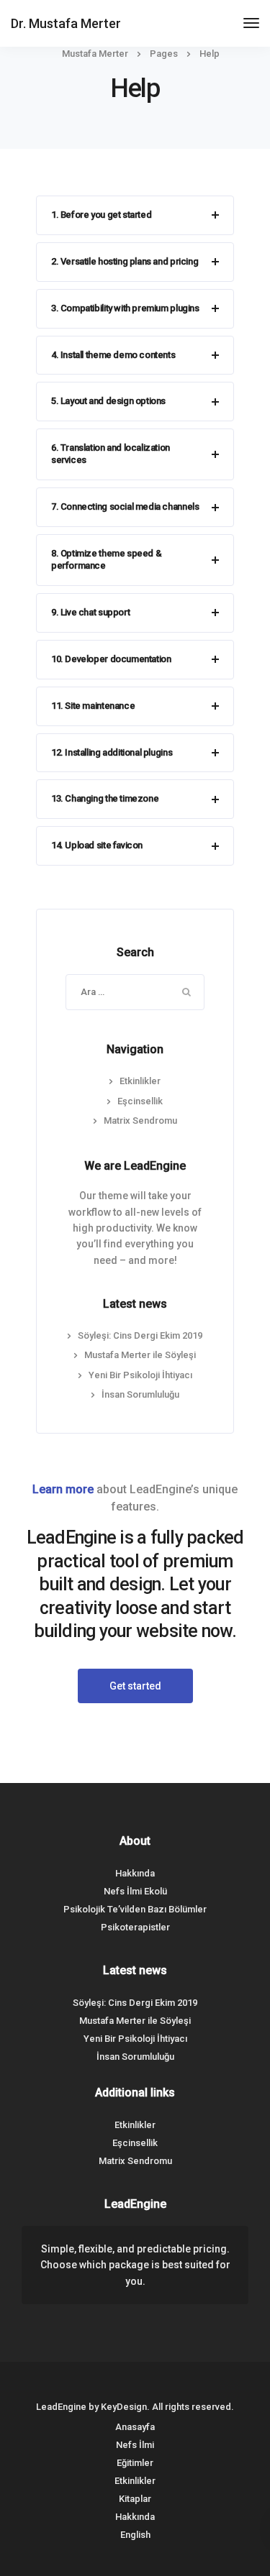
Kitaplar (135, 2499)
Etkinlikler (140, 1081)
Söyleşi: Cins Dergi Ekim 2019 (140, 1335)
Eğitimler (135, 2463)
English (135, 2535)
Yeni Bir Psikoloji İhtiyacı (140, 1375)
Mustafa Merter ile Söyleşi (140, 1355)
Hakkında (135, 1873)
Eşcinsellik (140, 1101)
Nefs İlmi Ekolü (135, 1891)
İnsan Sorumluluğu (140, 1394)
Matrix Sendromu (140, 1120)
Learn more (63, 1489)
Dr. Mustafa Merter (66, 23)
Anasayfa (135, 2427)
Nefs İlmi (135, 2445)
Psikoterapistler (135, 1927)
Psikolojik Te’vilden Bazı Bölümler (135, 1909)
